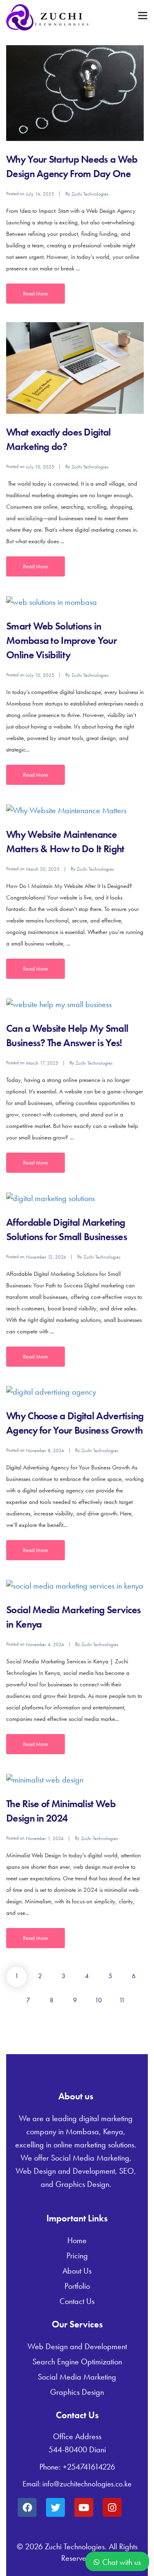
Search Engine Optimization (77, 2362)
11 (122, 2000)
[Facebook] (27, 2507)
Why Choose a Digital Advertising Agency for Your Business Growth (75, 1423)
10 (98, 2000)
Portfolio (77, 2286)
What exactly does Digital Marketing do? (59, 439)
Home (77, 2240)
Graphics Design (77, 2392)
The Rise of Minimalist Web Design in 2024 (61, 1811)
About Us (77, 2271)
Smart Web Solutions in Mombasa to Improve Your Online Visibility (61, 640)
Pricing (77, 2255)
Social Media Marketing (77, 2377)
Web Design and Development (77, 2346)
